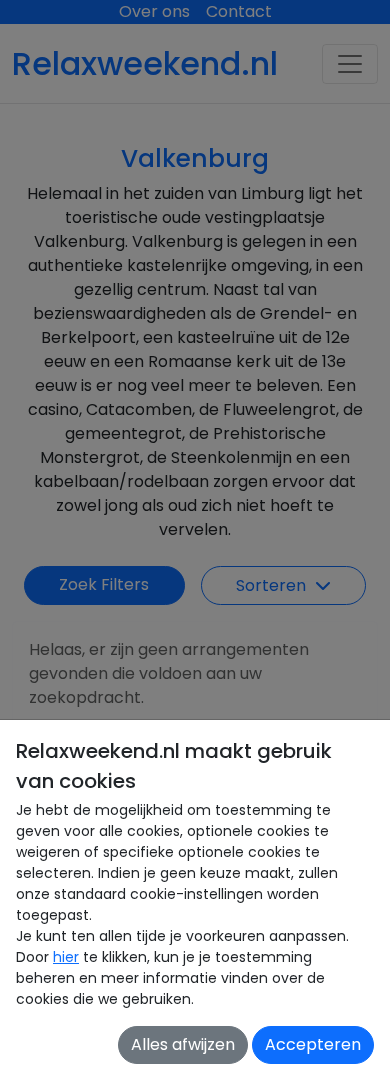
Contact (239, 11)
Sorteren (273, 585)
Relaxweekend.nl (145, 63)
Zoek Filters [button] (104, 584)
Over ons (154, 11)
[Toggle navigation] (350, 64)
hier (66, 957)
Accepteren (313, 1044)
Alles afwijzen (183, 1044)
